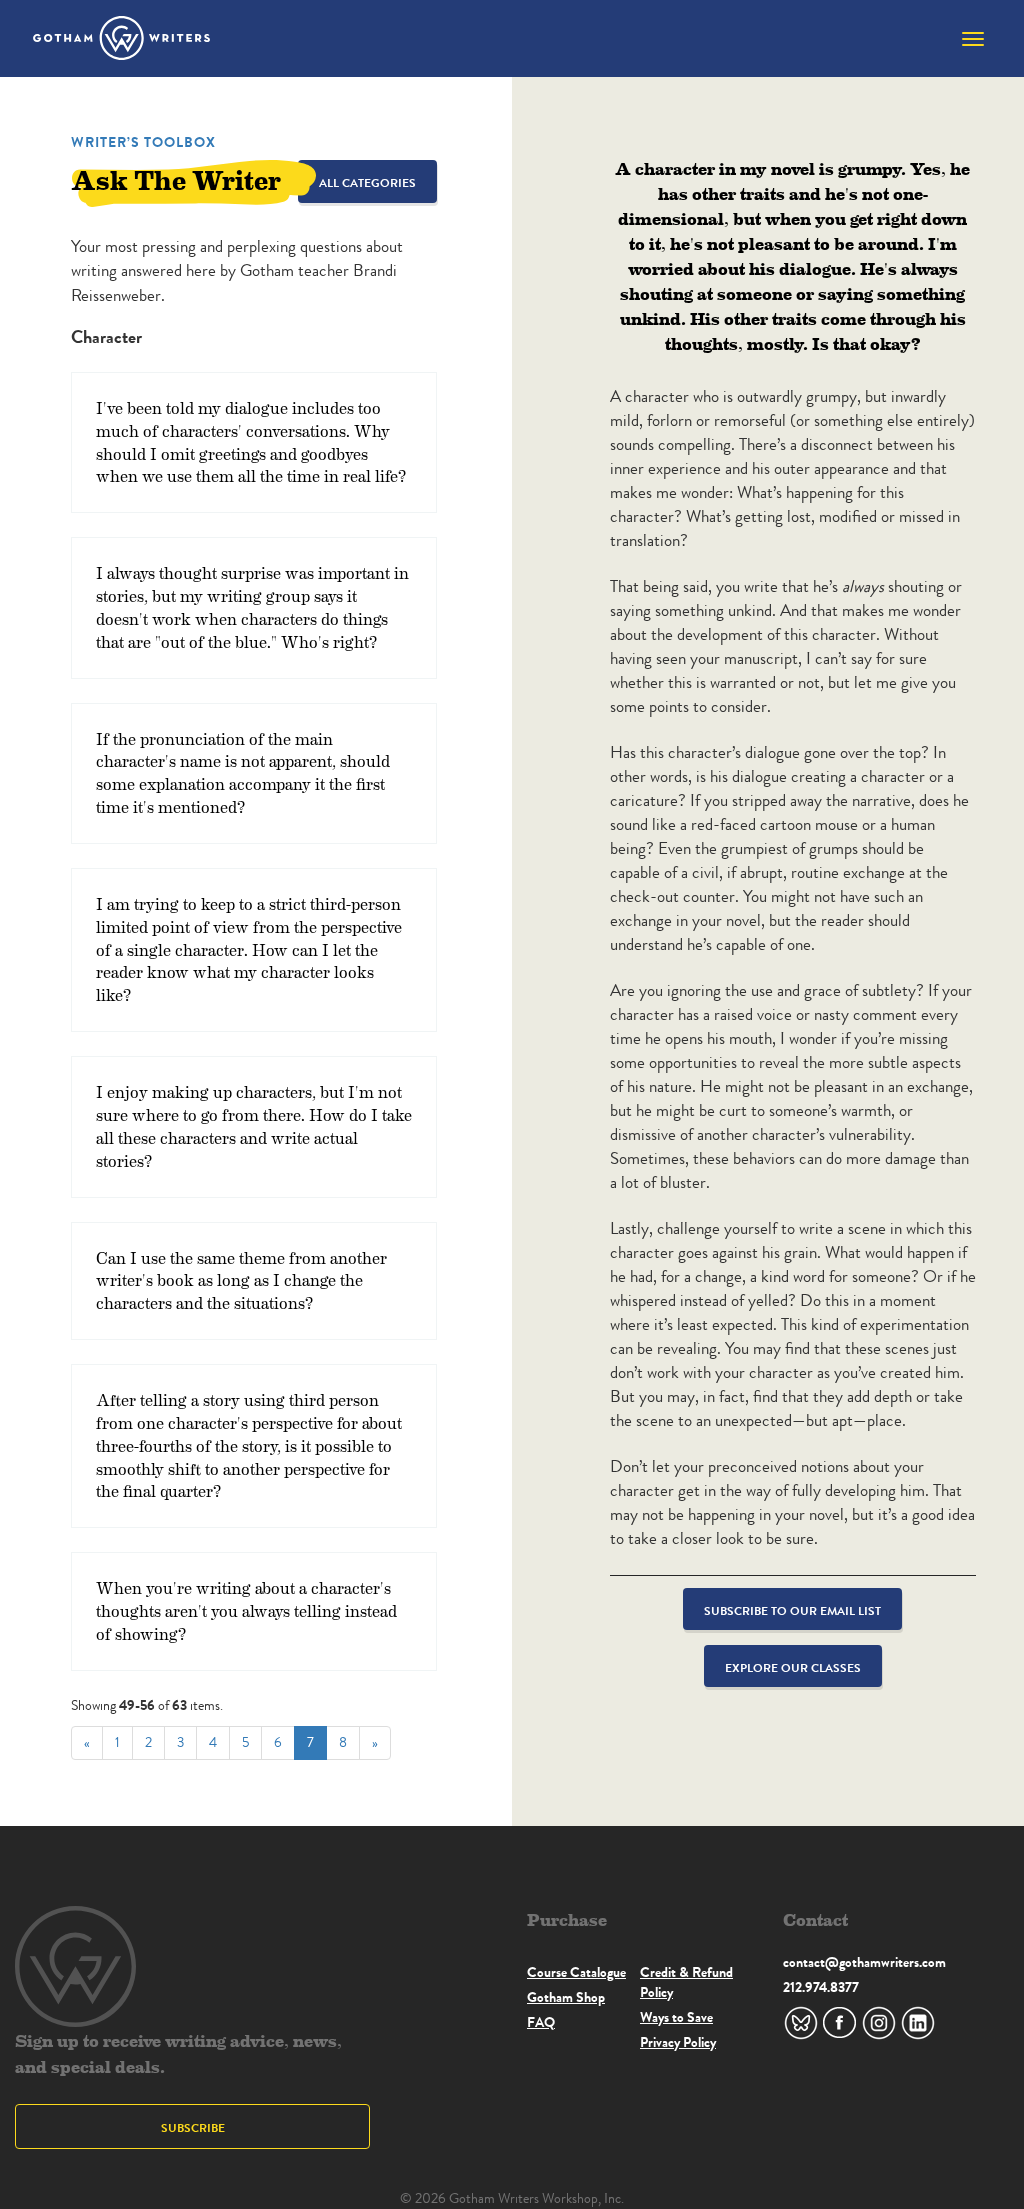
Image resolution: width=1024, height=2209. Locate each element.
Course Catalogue (576, 1972)
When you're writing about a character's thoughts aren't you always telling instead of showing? (246, 1610)
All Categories (367, 182)
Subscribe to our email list (792, 1610)
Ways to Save (676, 2017)
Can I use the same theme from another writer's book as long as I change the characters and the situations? (241, 1280)
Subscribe (193, 2127)
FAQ (541, 2022)
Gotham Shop (566, 1997)
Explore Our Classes (793, 1667)
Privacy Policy (678, 2042)
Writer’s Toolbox (143, 142)
